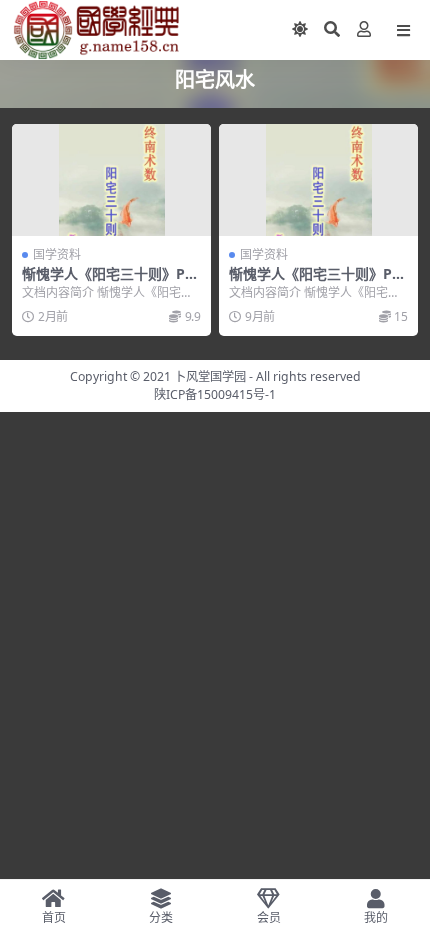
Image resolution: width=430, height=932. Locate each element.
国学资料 (57, 254)
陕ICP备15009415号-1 (215, 394)
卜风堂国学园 (210, 376)
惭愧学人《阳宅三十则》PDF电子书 (108, 282)
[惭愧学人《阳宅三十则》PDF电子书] (111, 180)
